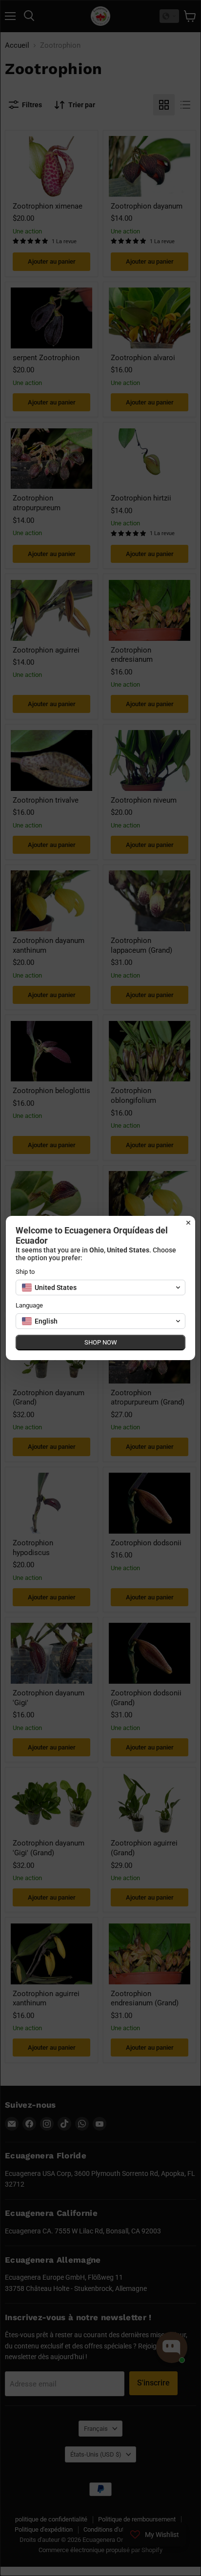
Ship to (25, 1272)
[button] (100, 1288)
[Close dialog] (188, 1223)
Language (29, 1305)
